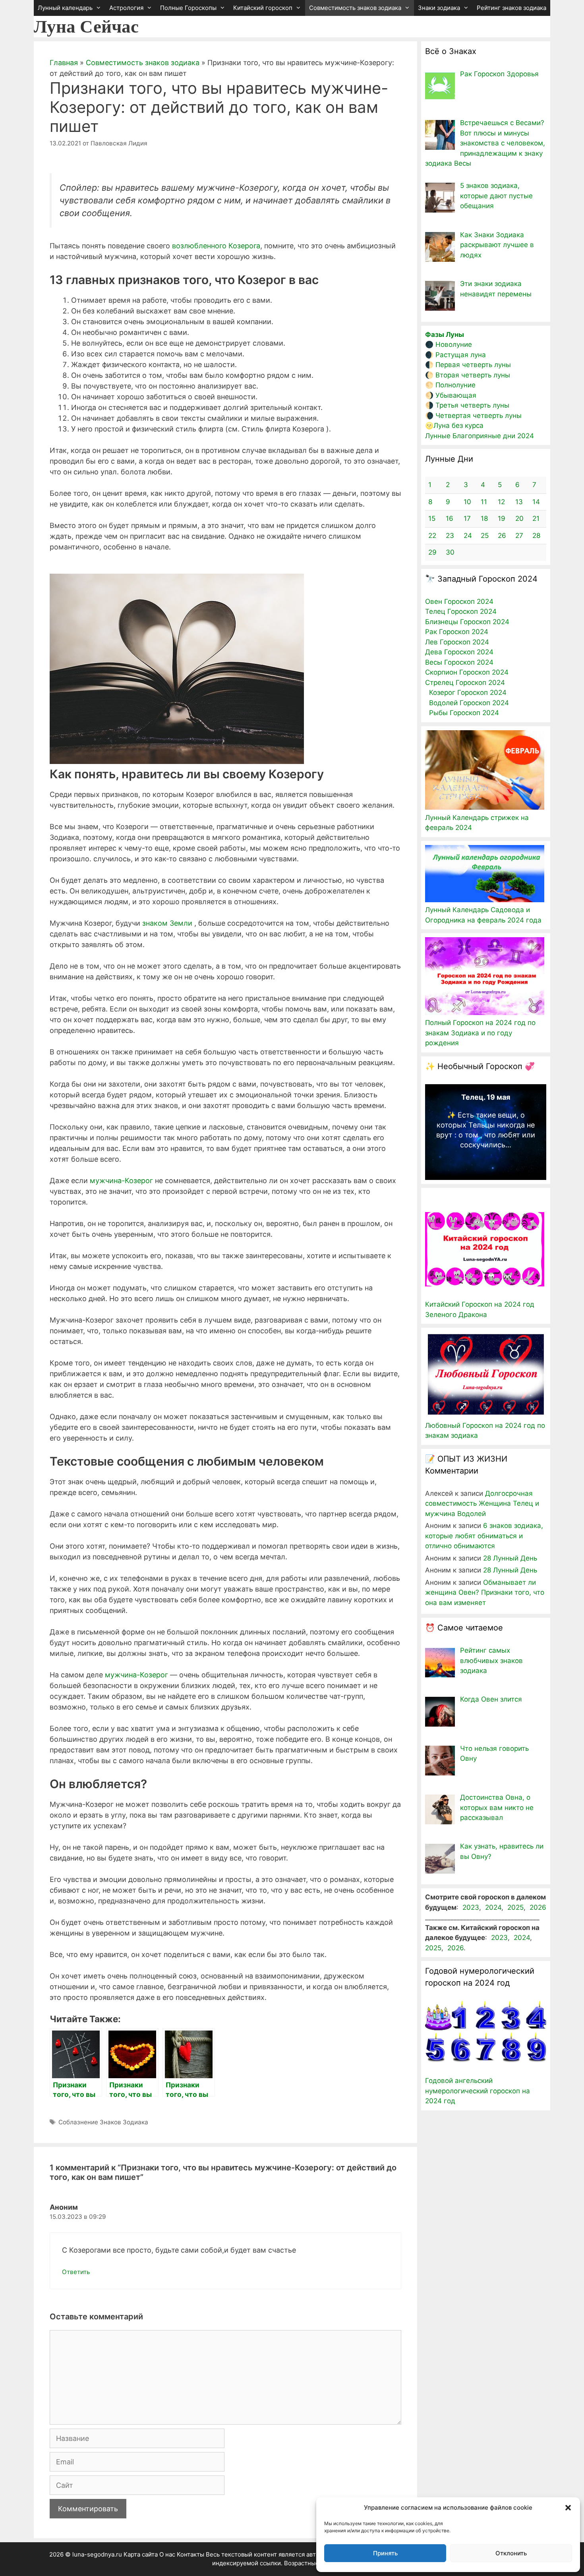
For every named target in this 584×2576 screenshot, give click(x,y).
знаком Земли (167, 923)
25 (485, 536)
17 (467, 518)
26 (502, 536)
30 (450, 552)
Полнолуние (455, 385)
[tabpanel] (486, 1124)
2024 (493, 1907)
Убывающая (456, 395)
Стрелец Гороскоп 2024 (465, 683)
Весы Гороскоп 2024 (459, 662)
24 (468, 536)
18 (484, 518)
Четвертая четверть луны (479, 416)
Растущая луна (461, 355)
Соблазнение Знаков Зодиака (103, 2122)
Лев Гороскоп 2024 (457, 642)
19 (502, 518)
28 (536, 536)
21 (536, 518)
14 (536, 502)
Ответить (76, 2272)
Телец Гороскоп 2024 (461, 611)
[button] (568, 2508)
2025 (515, 1907)
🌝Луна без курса (454, 425)
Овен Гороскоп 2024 (459, 601)
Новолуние (454, 344)
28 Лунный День (510, 1558)
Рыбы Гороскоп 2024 (464, 713)
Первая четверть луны (473, 365)
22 (432, 536)
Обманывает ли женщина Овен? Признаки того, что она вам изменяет (485, 1593)
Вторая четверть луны (473, 375)
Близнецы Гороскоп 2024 (467, 622)
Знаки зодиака (439, 8)
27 (519, 536)
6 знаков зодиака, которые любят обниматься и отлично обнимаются (484, 1536)
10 (467, 502)
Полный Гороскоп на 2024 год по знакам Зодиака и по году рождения (480, 1033)
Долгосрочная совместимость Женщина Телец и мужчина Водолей (482, 1504)
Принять (385, 2553)
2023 (471, 1907)
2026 (538, 1907)
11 (484, 502)
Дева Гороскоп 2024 (459, 652)
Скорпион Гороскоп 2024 (467, 672)
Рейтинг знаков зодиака (511, 8)
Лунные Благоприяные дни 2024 (480, 436)
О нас (167, 2554)
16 (450, 518)
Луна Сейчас (86, 27)
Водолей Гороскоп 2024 (469, 703)
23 (450, 536)
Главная (64, 63)
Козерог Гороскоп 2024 (468, 692)
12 (501, 502)
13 (519, 502)
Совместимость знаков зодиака (355, 8)
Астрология (126, 8)
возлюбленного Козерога (216, 246)
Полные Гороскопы (188, 8)
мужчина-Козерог (121, 1181)
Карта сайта (141, 2554)
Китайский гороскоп (263, 8)
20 (519, 518)
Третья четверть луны (472, 405)
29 (432, 552)
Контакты (190, 2554)
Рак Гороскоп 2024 (457, 632)
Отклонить (511, 2553)
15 (432, 518)
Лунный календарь (65, 8)
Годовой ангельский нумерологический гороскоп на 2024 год (478, 2091)
